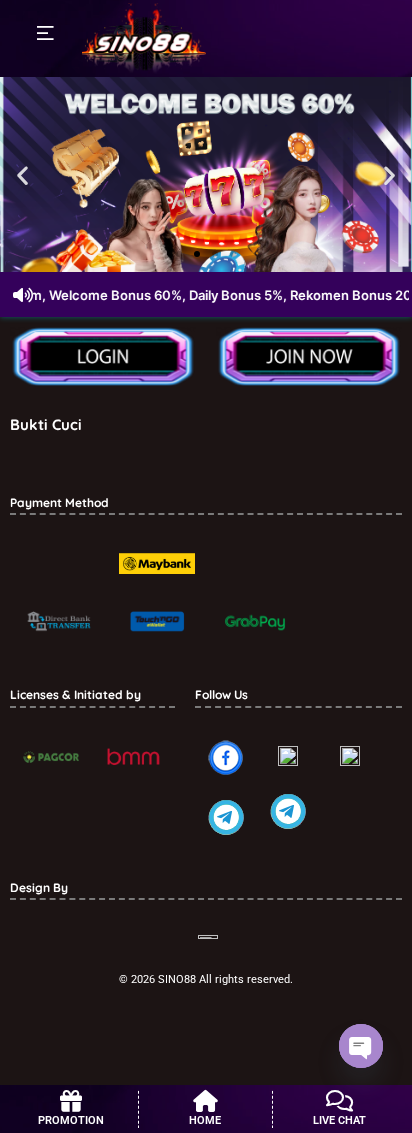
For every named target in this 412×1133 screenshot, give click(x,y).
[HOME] (205, 1101)
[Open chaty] (361, 1046)
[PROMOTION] (71, 1101)
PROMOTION (71, 1120)
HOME (205, 1120)
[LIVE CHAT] (340, 1101)
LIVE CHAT (339, 1120)
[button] (22, 174)
